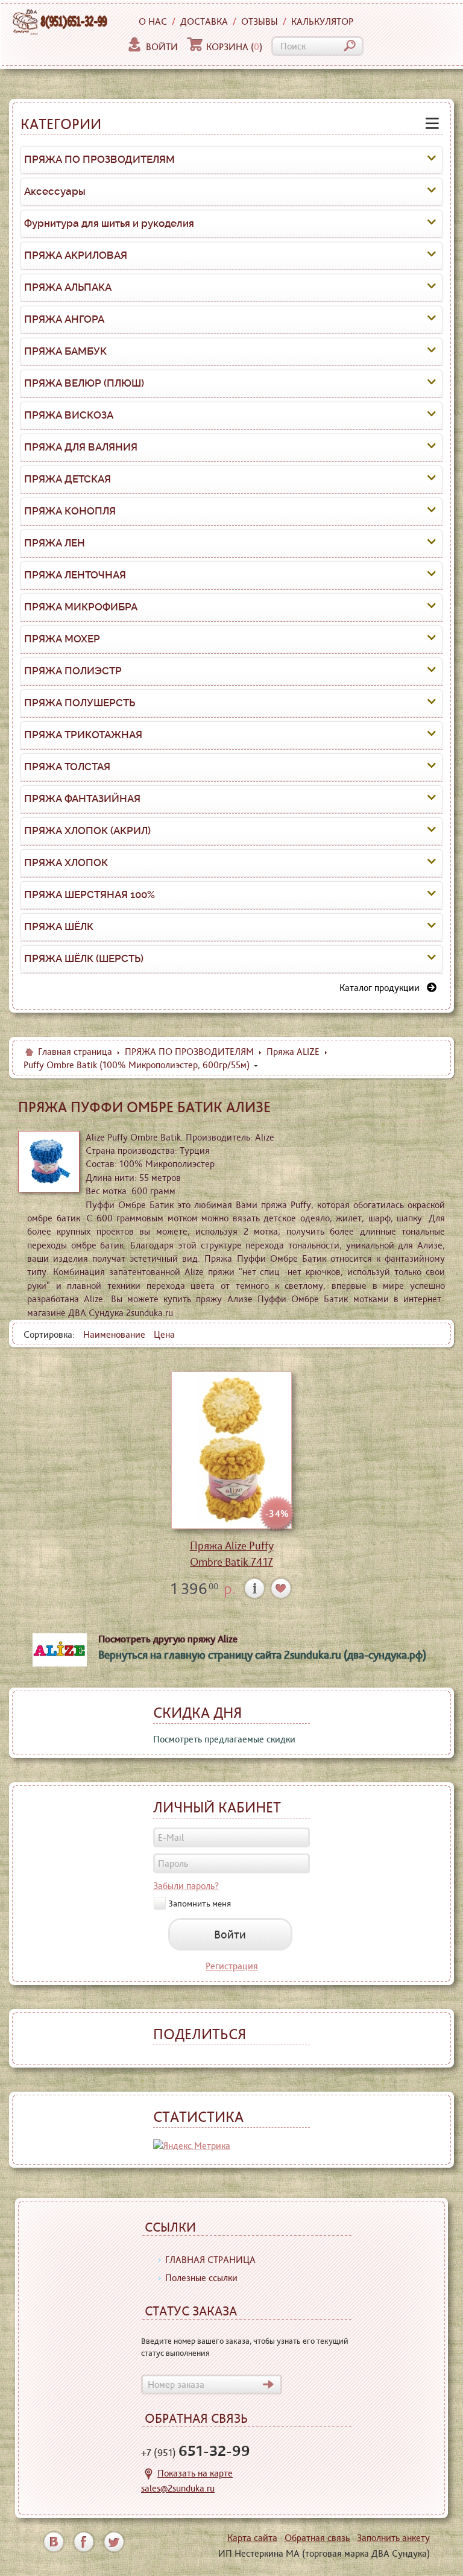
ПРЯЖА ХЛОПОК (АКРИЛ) (87, 831)
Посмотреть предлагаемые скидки (224, 1739)
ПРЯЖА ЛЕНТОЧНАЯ (75, 575)
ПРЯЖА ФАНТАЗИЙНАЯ (82, 799)
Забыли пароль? (186, 1886)
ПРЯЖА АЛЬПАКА (68, 287)
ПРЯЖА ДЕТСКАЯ (68, 479)
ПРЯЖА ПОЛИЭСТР (73, 671)
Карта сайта (252, 2538)
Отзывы (260, 21)
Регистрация (232, 1966)
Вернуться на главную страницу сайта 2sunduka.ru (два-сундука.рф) (262, 1655)
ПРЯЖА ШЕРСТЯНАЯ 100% (90, 894)
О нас (153, 21)
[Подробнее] (255, 1588)
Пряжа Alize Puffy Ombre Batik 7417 (232, 1554)
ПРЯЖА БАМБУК (65, 351)
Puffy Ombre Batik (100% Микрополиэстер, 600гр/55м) (137, 1065)
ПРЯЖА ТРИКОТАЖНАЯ (83, 735)
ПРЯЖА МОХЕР (62, 639)
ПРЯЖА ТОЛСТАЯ (67, 767)
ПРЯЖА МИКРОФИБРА (81, 607)
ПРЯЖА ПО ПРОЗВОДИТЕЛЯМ (99, 159)
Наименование (114, 1334)
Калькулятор (322, 21)
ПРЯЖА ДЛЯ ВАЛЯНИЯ (81, 447)
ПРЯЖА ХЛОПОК (66, 862)
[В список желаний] (281, 1588)
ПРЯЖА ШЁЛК (59, 926)
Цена (164, 1334)
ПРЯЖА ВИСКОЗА (69, 415)
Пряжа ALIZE (293, 1052)
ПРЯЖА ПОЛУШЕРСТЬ (80, 703)
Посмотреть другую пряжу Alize (168, 1639)
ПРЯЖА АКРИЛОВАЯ (76, 255)
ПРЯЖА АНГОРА (64, 319)
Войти (162, 47)
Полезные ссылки (201, 2278)
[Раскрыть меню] (432, 160)
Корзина (234, 47)
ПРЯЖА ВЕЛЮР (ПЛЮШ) (84, 383)
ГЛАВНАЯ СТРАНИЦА (210, 2260)
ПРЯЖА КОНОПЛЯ (70, 511)
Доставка (204, 21)
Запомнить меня (200, 1903)
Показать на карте (195, 2473)
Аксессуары (55, 191)
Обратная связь (317, 2538)
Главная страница (75, 1052)
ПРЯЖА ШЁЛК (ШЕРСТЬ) (84, 958)
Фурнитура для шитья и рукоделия (109, 223)
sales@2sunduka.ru (178, 2488)
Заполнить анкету (393, 2538)
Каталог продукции (383, 988)
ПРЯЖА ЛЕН (55, 543)
